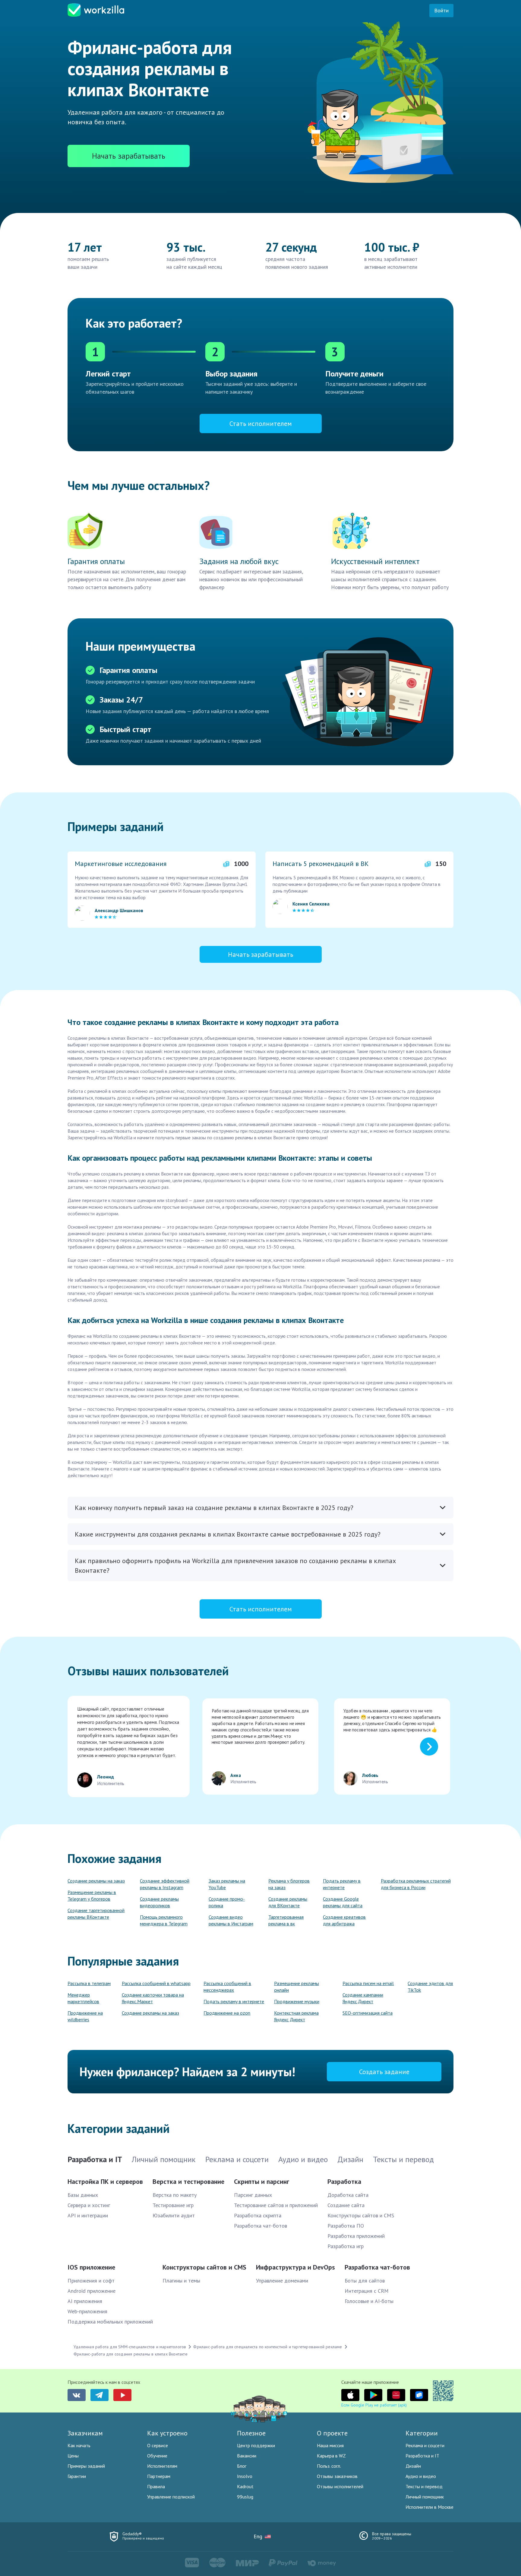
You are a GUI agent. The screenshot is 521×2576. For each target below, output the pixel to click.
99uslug (245, 2497)
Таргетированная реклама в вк (286, 1920)
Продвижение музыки (297, 2001)
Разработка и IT (422, 2456)
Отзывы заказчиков (337, 2476)
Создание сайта (346, 2205)
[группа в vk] (77, 2395)
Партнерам (159, 2476)
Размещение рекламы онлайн (297, 1987)
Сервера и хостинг (89, 2205)
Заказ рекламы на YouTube (227, 1884)
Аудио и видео (421, 2476)
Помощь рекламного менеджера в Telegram (164, 1920)
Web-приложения (87, 2311)
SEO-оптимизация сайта (368, 2013)
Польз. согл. (329, 2466)
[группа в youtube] (122, 2395)
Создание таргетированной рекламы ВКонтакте (96, 1914)
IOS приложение (91, 2267)
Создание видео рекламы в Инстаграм (231, 1920)
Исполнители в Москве (429, 2507)
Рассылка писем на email (368, 1983)
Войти (441, 10)
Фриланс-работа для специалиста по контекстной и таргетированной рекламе (268, 2347)
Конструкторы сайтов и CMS (361, 2215)
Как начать (79, 2445)
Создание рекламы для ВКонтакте (288, 1902)
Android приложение (92, 2291)
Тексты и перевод (424, 2486)
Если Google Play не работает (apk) (374, 2405)
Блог (242, 2466)
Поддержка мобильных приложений (110, 2322)
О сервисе (158, 2445)
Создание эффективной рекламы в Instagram (165, 1884)
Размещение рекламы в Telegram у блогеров (92, 1896)
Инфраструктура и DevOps (295, 2267)
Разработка (344, 2181)
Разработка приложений (356, 2236)
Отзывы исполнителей (340, 2486)
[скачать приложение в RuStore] (419, 2395)
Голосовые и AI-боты (369, 2301)
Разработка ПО (346, 2226)
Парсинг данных (253, 2195)
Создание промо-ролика (227, 1902)
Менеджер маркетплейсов (83, 1998)
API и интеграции (88, 2215)
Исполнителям (162, 2466)
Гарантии (77, 2476)
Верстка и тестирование (188, 2181)
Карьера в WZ (331, 2456)
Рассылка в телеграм (89, 1983)
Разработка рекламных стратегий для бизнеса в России (416, 1884)
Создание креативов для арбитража (344, 1920)
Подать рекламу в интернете (342, 1884)
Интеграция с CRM (367, 2291)
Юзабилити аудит (174, 2215)
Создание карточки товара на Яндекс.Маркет (153, 1998)
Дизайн (413, 2466)
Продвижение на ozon (227, 2013)
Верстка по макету (175, 2195)
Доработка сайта (348, 2195)
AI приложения (85, 2301)
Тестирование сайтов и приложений (276, 2205)
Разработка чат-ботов (260, 2226)
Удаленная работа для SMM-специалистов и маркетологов (130, 2347)
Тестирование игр (173, 2205)
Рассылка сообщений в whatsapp (156, 1983)
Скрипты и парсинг (262, 2181)
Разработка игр (346, 2246)
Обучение (157, 2456)
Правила (156, 2486)
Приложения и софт (91, 2281)
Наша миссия (330, 2445)
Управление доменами (282, 2281)
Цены (73, 2456)
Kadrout (245, 2486)
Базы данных (83, 2195)
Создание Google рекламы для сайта (343, 1902)
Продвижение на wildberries (85, 2016)
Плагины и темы (181, 2281)
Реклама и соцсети (425, 2445)
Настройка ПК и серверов (105, 2181)
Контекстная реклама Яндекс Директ (296, 2016)
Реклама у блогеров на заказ (289, 1884)
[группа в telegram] (99, 2395)
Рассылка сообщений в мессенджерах (227, 1987)
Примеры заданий (86, 2466)
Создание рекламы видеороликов (159, 1902)
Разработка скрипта (258, 2215)
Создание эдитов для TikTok (430, 1987)
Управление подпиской (171, 2497)
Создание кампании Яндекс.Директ (363, 1998)
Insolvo (245, 2476)
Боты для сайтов (365, 2281)
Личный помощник (425, 2497)
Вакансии (247, 2456)
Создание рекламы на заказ (96, 1881)
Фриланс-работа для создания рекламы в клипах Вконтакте (131, 2354)
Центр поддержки (256, 2445)
